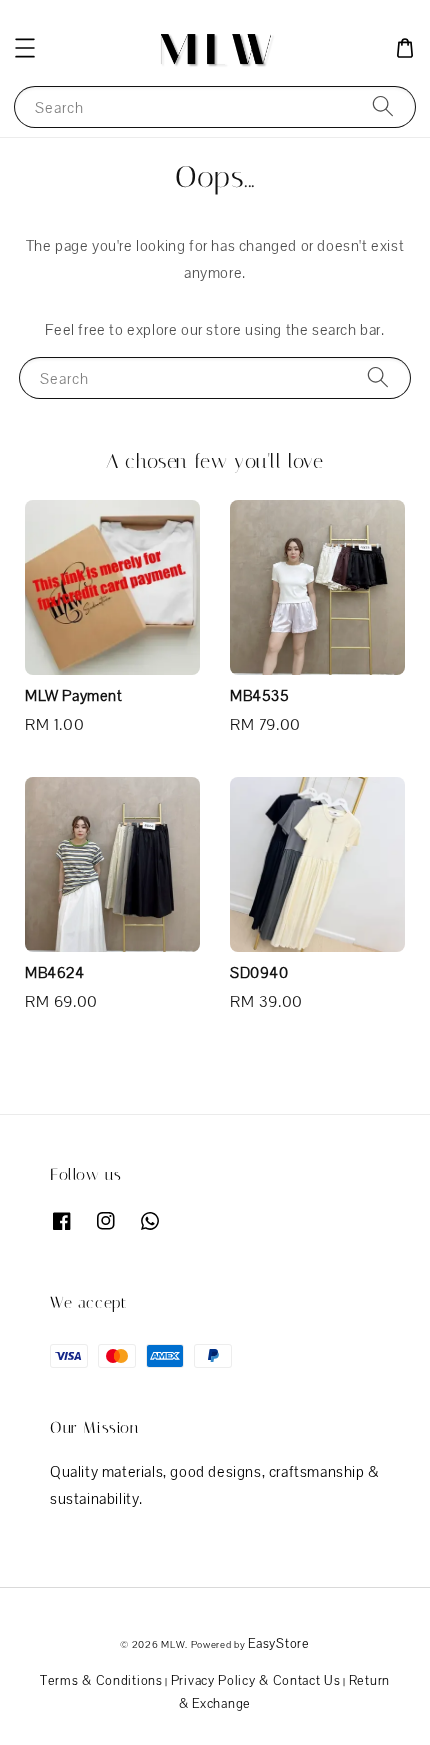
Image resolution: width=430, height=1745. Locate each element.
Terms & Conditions (101, 1680)
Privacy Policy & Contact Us (256, 1680)
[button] (25, 48)
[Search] (383, 106)
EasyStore (278, 1643)
